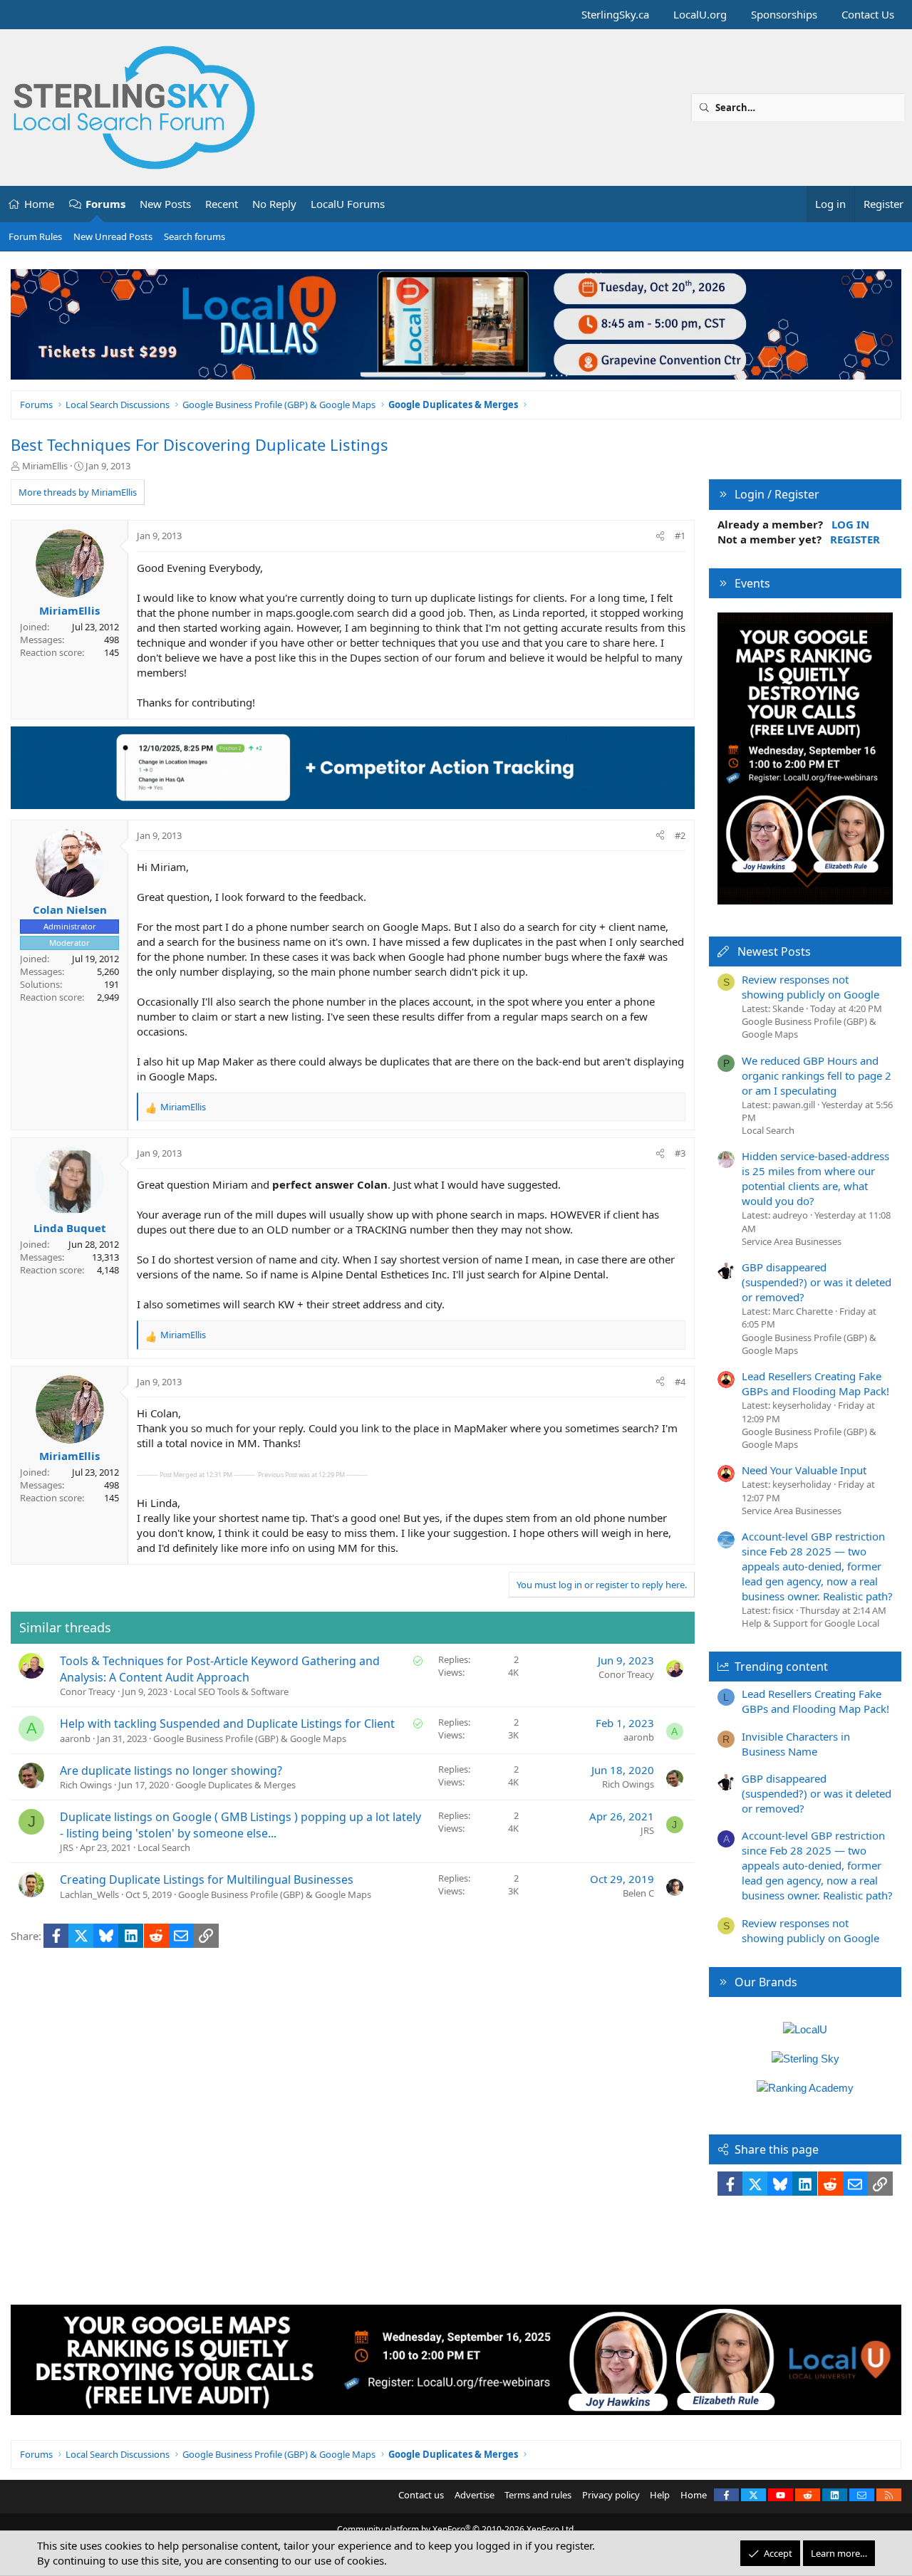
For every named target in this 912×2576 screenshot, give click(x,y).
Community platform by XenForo (456, 2529)
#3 (680, 1153)
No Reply (274, 204)
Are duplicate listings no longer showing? (171, 1771)
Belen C (638, 1893)
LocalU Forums (348, 204)
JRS (67, 1847)
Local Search (164, 1847)
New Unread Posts (113, 236)
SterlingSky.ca (615, 14)
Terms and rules (538, 2495)
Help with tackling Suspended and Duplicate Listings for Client (227, 1724)
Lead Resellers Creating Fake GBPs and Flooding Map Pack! (815, 1383)
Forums (105, 204)
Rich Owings (86, 1785)
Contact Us (868, 14)
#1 (680, 536)
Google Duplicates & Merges (235, 1785)
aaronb (75, 1738)
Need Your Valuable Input (804, 1470)
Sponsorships (784, 14)
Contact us (421, 2495)
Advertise (475, 2495)
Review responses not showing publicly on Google (810, 987)
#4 (680, 1382)
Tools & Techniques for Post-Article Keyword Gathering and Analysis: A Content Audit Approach (220, 1669)
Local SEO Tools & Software (231, 1691)
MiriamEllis (45, 466)
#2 (680, 835)
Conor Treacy (88, 1691)
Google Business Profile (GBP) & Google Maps (250, 1738)
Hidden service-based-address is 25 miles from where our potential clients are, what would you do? (815, 1178)
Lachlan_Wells (89, 1894)
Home (39, 204)
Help (660, 2495)
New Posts (165, 204)
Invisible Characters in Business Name (796, 1744)
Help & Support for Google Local (810, 1623)
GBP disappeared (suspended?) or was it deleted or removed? (817, 1282)
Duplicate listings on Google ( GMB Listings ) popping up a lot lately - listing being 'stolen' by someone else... (240, 1825)
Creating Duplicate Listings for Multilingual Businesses (207, 1879)
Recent (222, 204)
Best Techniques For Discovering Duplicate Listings (199, 444)
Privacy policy (611, 2495)
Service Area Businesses (792, 1241)
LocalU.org (700, 14)
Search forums (195, 236)
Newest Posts (774, 951)
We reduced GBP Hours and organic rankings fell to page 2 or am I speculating (817, 1075)
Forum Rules (35, 236)
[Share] (660, 536)
